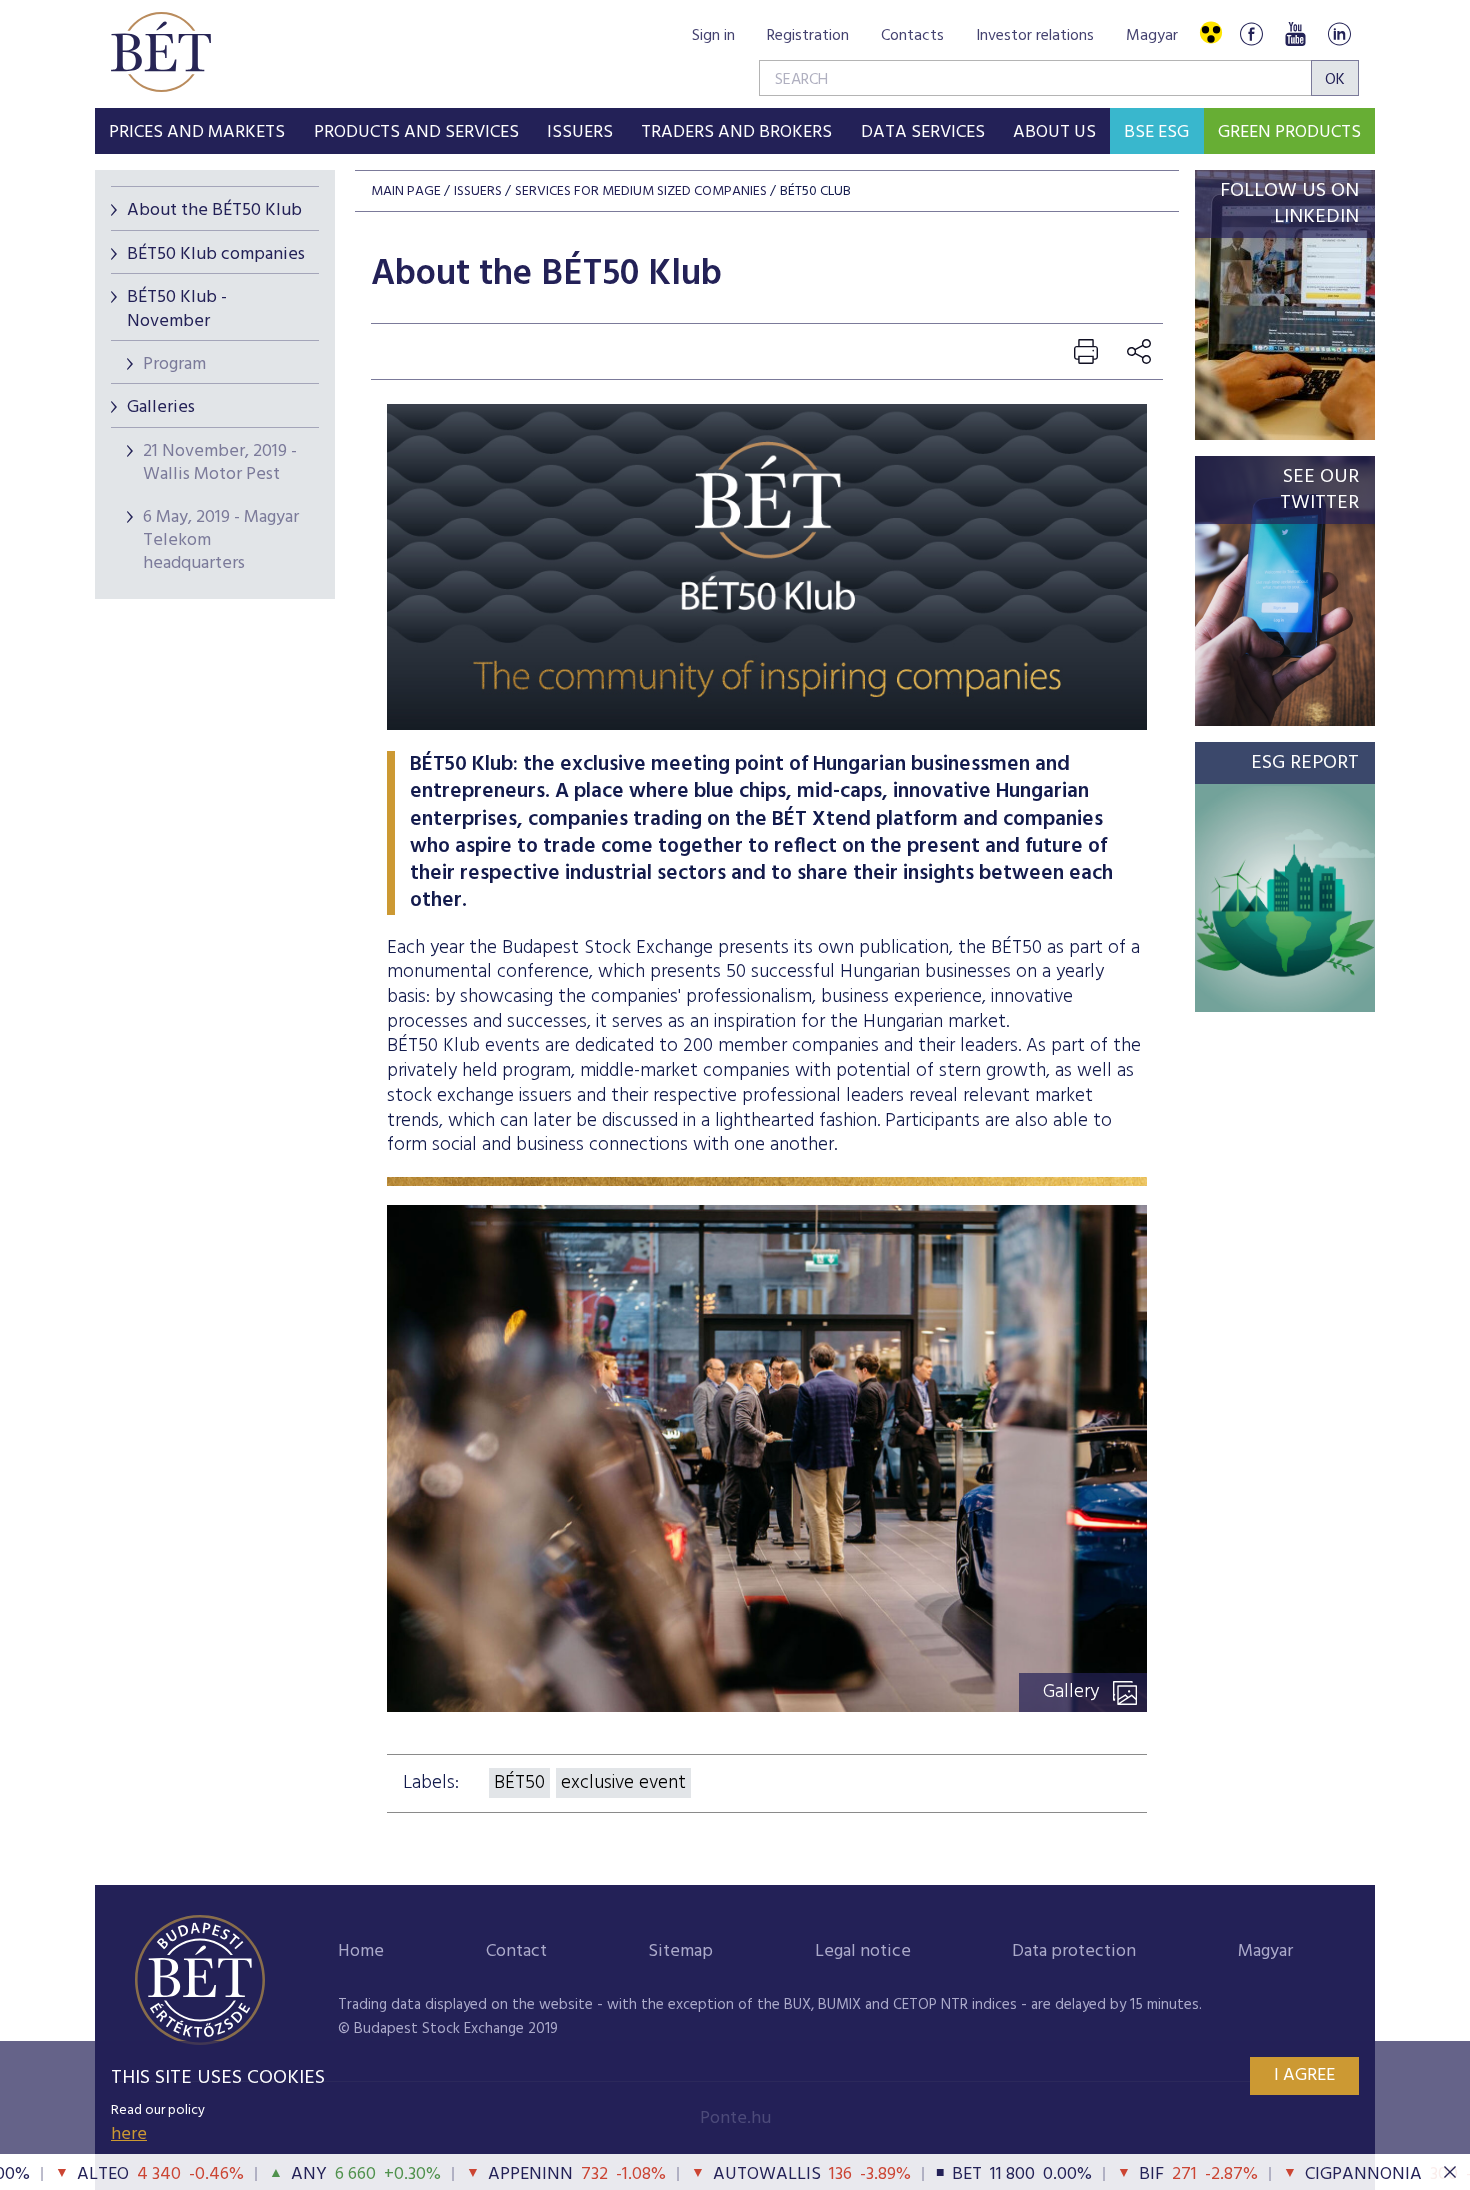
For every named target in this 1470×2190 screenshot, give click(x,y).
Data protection (1074, 1951)
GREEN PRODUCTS (1289, 132)
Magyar (1152, 36)
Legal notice (863, 1951)
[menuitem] (197, 131)
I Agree (1304, 2075)
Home (361, 1951)
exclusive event (623, 1783)
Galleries (161, 407)
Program (174, 364)
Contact (516, 1951)
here (129, 2134)
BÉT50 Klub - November (177, 309)
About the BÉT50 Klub (214, 210)
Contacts (912, 36)
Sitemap (680, 1951)
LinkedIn (1339, 33)
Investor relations (1035, 36)
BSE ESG (1156, 132)
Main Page (406, 191)
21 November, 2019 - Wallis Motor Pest (220, 463)
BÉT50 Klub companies (216, 254)
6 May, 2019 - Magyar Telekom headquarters (221, 541)
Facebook (1251, 33)
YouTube (1295, 33)
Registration (808, 36)
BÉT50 (519, 1783)
